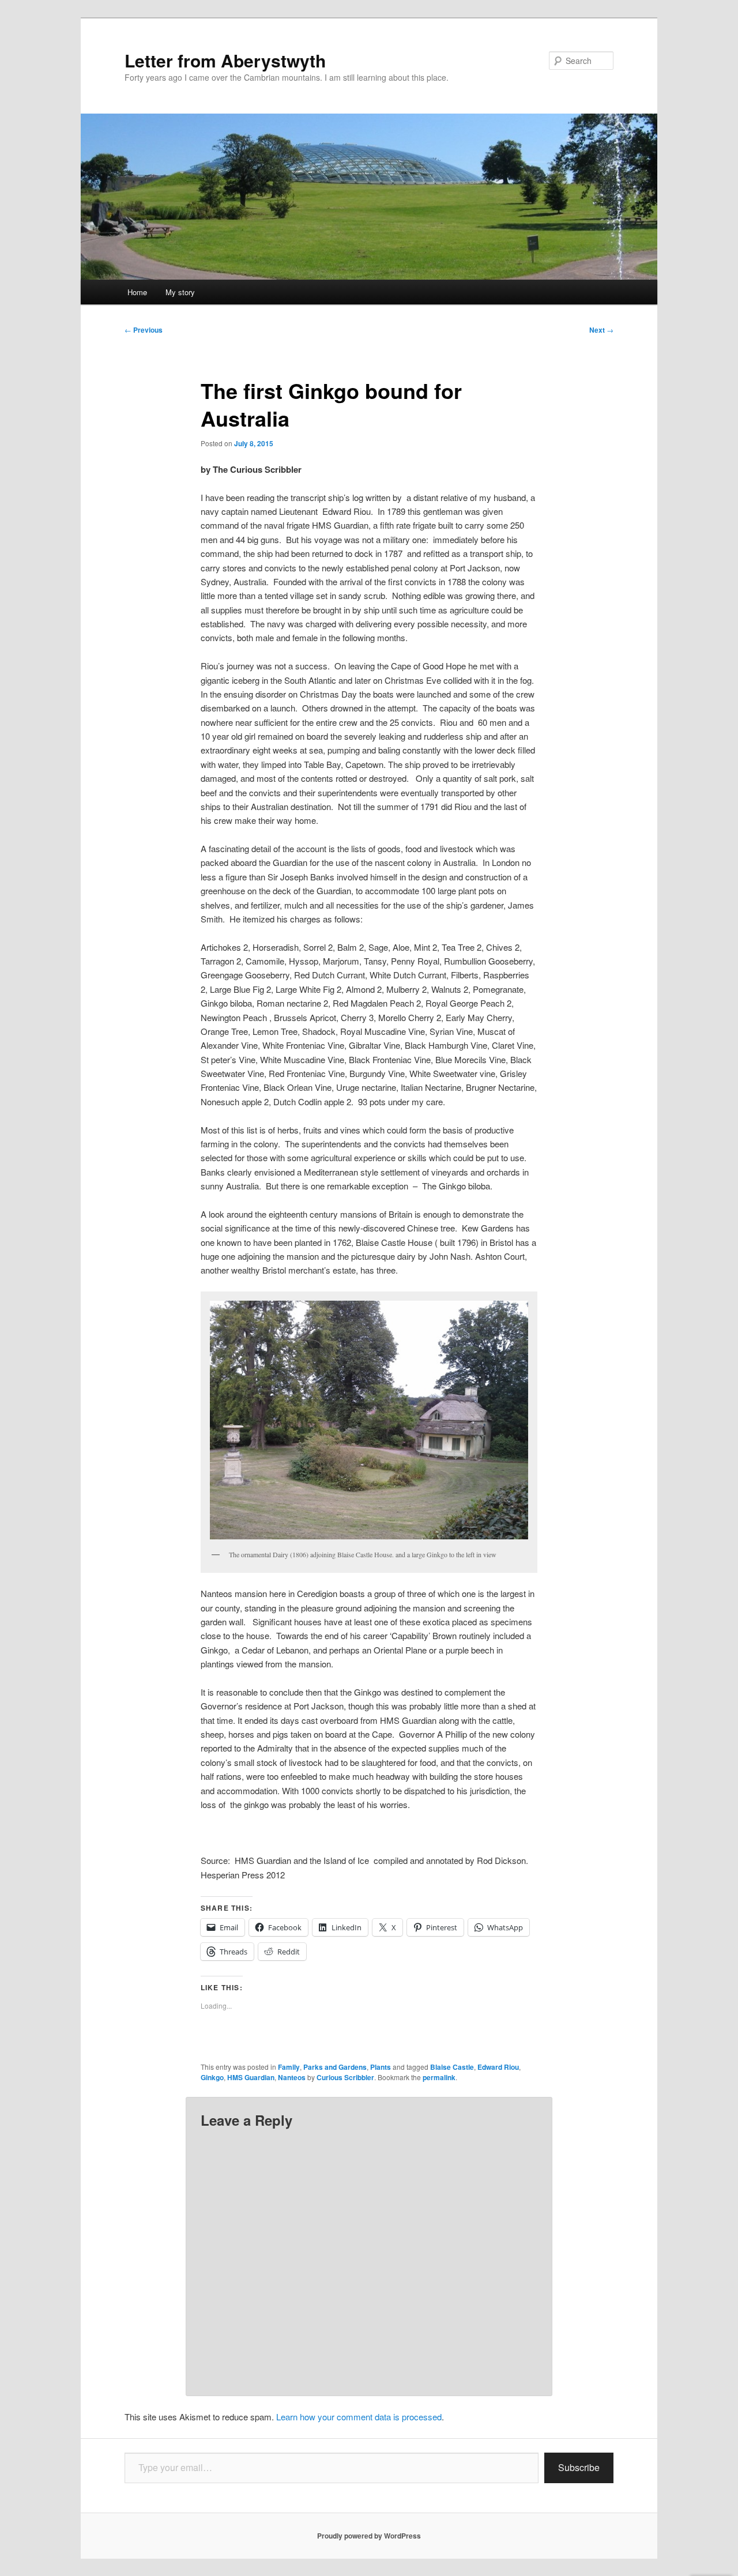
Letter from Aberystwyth (225, 60)
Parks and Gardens (335, 2067)
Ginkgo (212, 2077)
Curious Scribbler (345, 2077)
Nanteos (292, 2077)
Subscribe (579, 2467)
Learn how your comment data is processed (359, 2417)
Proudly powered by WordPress (369, 2536)
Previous (144, 330)
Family (289, 2067)
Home (137, 292)
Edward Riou (498, 2067)
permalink (439, 2077)
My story (180, 292)
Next (601, 330)
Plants (381, 2067)
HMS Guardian (251, 2077)
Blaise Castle (452, 2067)
